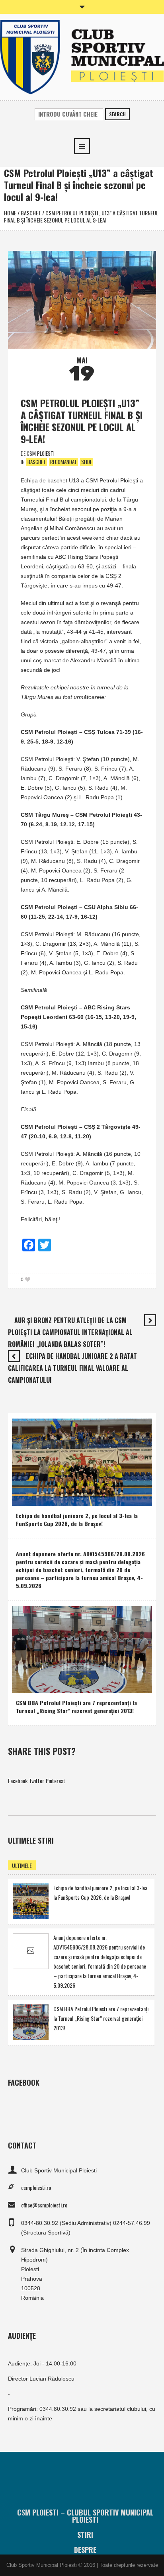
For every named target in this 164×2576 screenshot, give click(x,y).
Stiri (85, 2535)
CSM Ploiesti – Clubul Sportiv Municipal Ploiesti (85, 2516)
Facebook (18, 1781)
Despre (85, 2550)
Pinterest (56, 1781)
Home (10, 213)
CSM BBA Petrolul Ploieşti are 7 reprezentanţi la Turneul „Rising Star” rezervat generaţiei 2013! (76, 1707)
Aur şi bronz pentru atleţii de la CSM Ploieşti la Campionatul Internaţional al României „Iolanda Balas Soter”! (70, 1332)
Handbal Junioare (60, 1498)
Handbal (27, 1498)
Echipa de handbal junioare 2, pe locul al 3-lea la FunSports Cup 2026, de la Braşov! (77, 1519)
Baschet (31, 213)
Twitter (37, 1781)
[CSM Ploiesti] (82, 56)
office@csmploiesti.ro (44, 2205)
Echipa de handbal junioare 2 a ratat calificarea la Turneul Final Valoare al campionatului (72, 1368)
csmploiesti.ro (36, 2187)
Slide (87, 462)
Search (117, 114)
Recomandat (63, 462)
